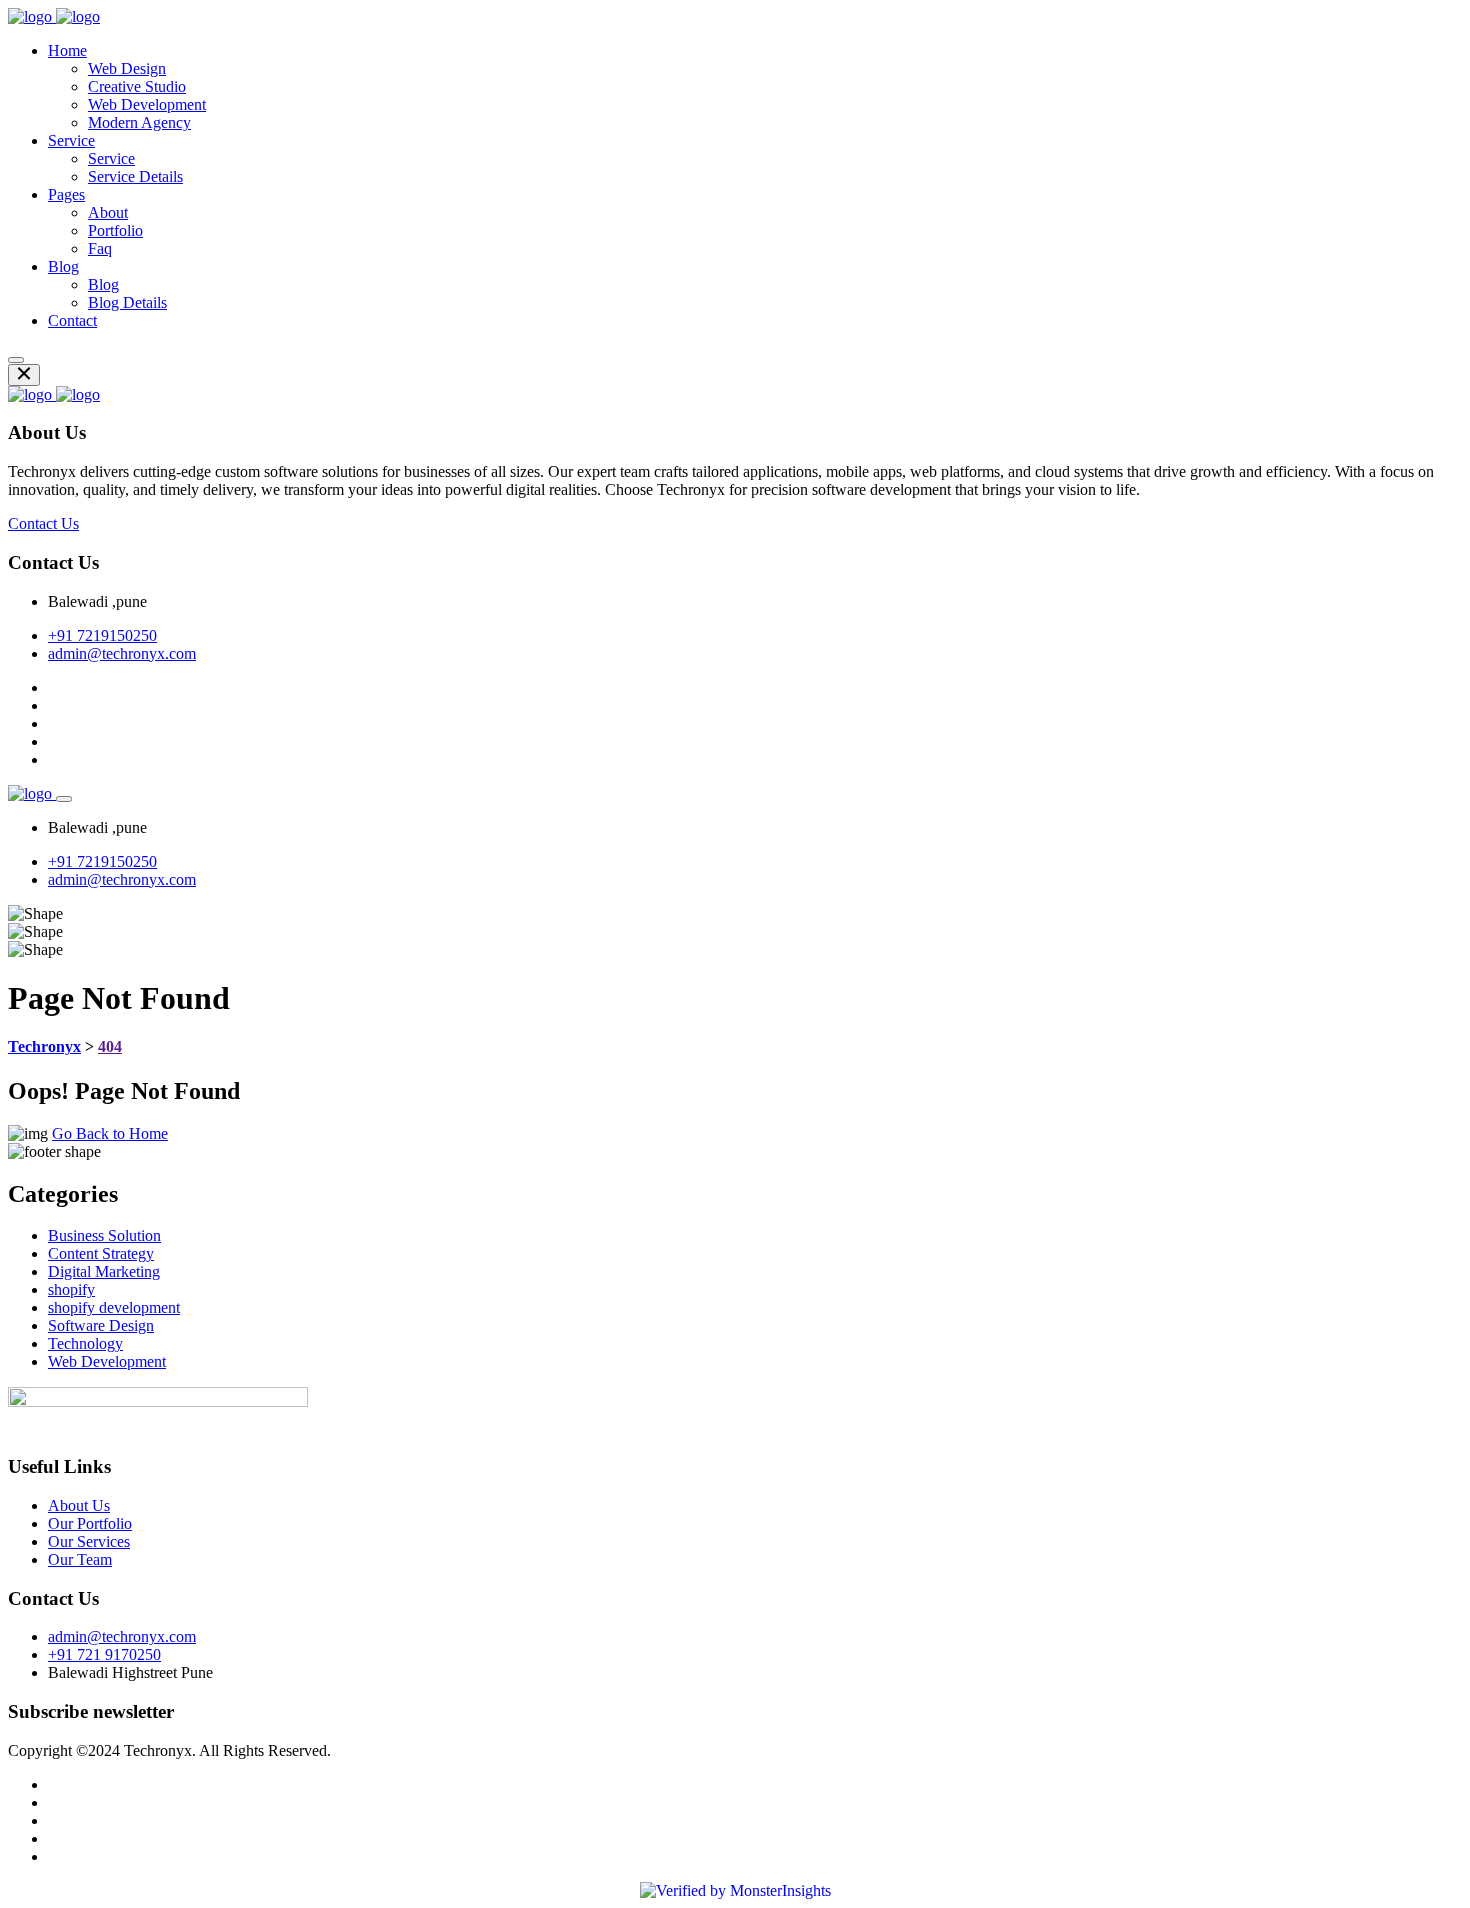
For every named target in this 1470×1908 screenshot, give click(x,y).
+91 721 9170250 (104, 1654)
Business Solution (104, 1235)
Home (67, 50)
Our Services (89, 1541)
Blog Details (127, 302)
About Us (79, 1505)
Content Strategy (101, 1253)
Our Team (80, 1559)
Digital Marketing (104, 1271)
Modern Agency (139, 122)
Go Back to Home (110, 1133)
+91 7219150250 (102, 635)
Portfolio (115, 230)
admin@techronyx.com (122, 653)
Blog (63, 266)
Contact (72, 320)
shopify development (114, 1307)
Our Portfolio (90, 1523)
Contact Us (43, 523)
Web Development (147, 104)
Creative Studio (137, 86)
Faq (100, 248)
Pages (66, 194)
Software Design (101, 1325)
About (108, 212)
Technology (85, 1343)
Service (71, 140)
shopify (71, 1289)
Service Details (135, 176)
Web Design (127, 68)
